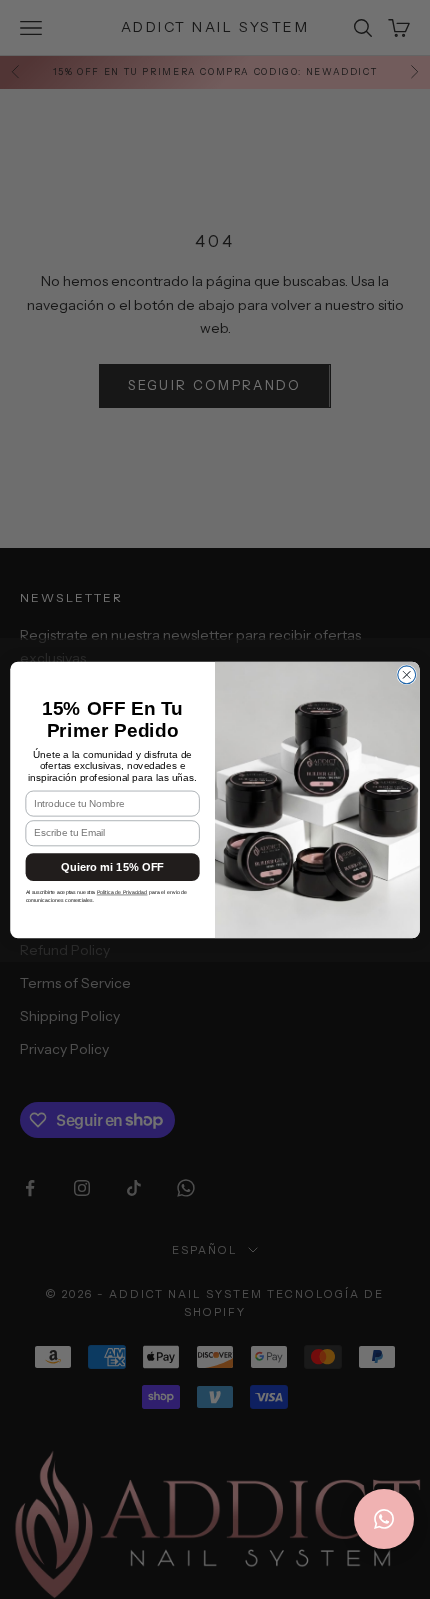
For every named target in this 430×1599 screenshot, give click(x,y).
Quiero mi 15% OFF (112, 866)
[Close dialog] (407, 674)
